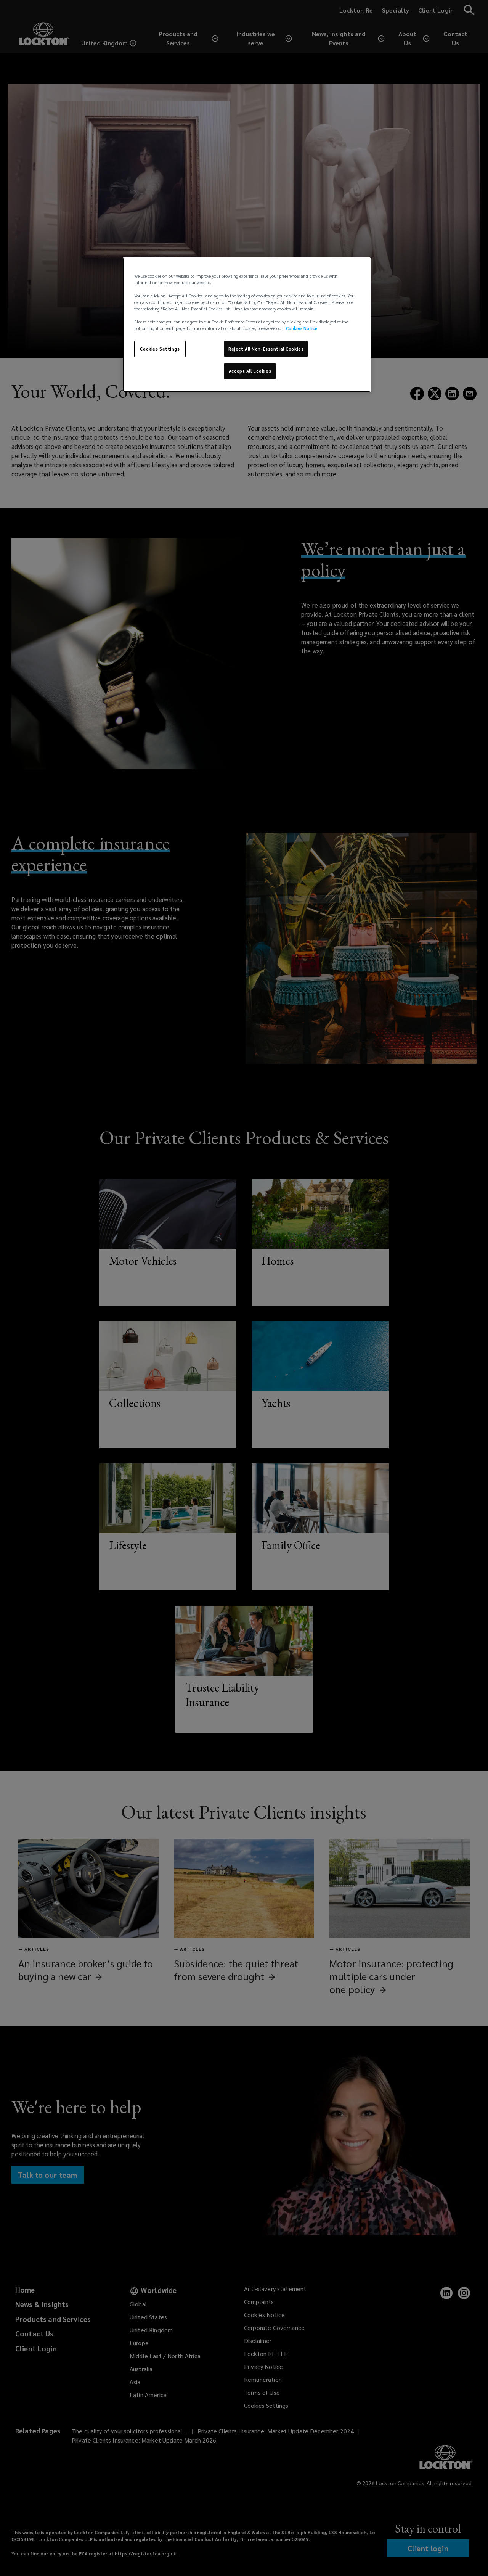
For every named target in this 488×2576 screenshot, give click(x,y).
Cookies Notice (302, 328)
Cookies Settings (160, 349)
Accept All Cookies (250, 371)
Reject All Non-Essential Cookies (266, 349)
